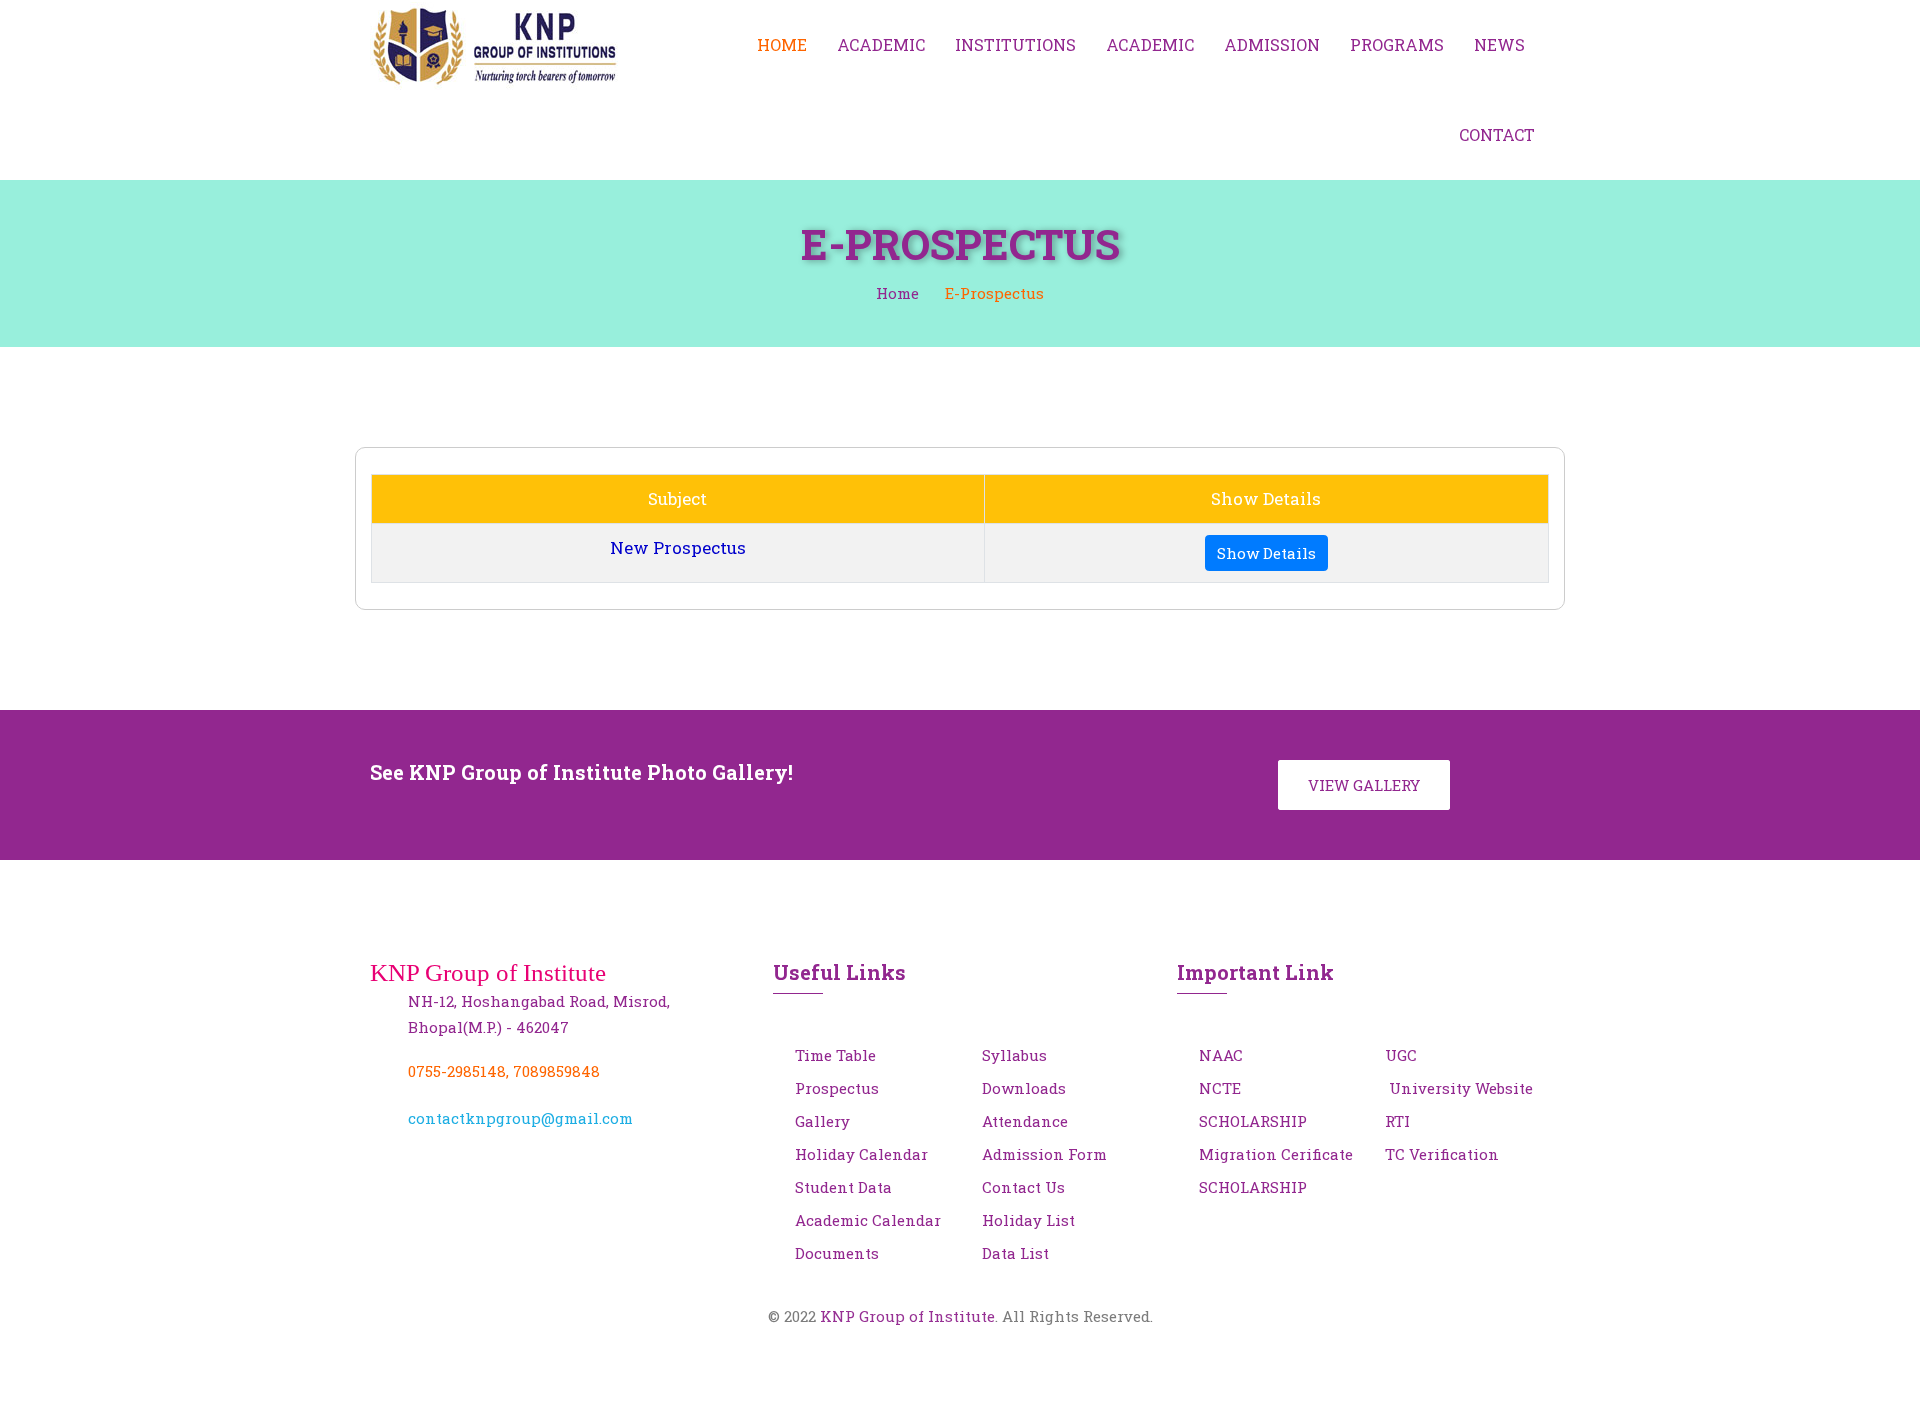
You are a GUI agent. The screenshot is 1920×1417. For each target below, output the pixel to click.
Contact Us (1023, 1187)
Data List (1015, 1253)
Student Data (843, 1187)
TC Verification (1442, 1154)
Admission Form (1044, 1154)
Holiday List (1028, 1220)
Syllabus (1014, 1055)
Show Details (1266, 553)
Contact (1497, 134)
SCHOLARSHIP (1253, 1121)
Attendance (1025, 1121)
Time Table (835, 1055)
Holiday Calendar (861, 1154)
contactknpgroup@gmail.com (520, 1118)
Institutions (1015, 44)
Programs (1397, 44)
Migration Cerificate (1276, 1154)
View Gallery (1364, 785)
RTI (1397, 1121)
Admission (1272, 44)
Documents (837, 1253)
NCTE (1220, 1088)
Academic (881, 44)
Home (782, 44)
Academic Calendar (868, 1220)
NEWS (1499, 44)
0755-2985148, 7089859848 (504, 1071)
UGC (1401, 1055)
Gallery (822, 1121)
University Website (1459, 1088)
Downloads (1024, 1088)
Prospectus (837, 1088)
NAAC (1221, 1055)
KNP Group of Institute (907, 1316)
